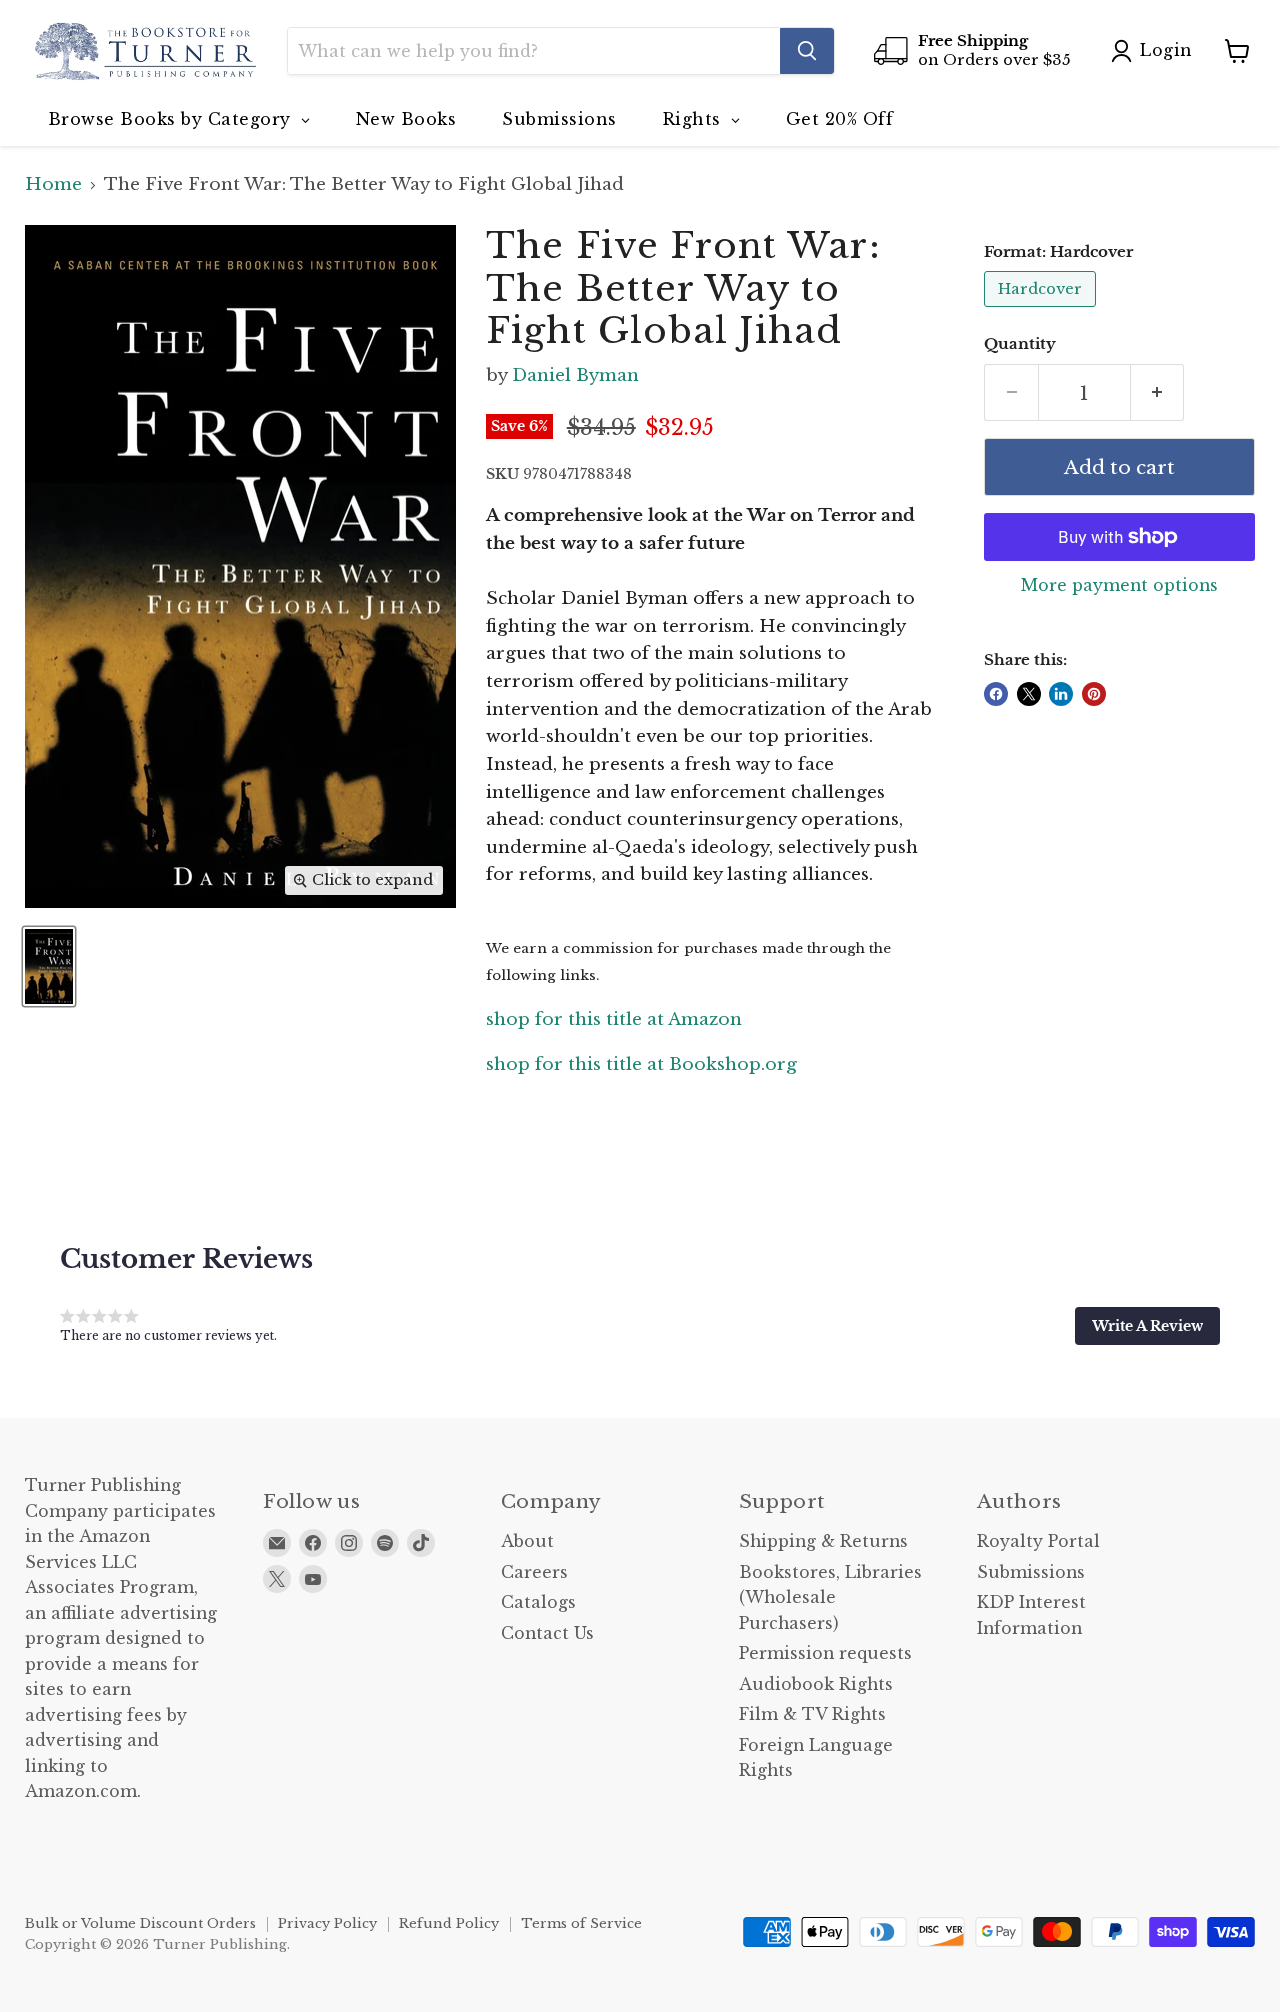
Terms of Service (581, 1923)
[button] (1147, 1326)
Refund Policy (449, 1923)
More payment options (1119, 586)
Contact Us (547, 1633)
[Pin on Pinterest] (1094, 694)
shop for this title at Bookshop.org (641, 1064)
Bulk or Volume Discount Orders (140, 1923)
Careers (534, 1572)
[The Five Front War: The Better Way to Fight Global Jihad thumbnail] (49, 966)
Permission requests (825, 1653)
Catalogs (538, 1602)
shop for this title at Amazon (614, 1019)
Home (53, 185)
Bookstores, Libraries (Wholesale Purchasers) (830, 1598)
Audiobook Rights (816, 1684)
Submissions (1031, 1572)
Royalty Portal (1038, 1541)
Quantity (1020, 344)
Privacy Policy (327, 1923)
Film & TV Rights (812, 1714)
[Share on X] (1029, 694)
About (527, 1541)
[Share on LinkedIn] (1061, 694)
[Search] (807, 51)
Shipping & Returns (823, 1541)
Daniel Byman (575, 375)
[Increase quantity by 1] (1158, 393)
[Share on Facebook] (996, 694)
